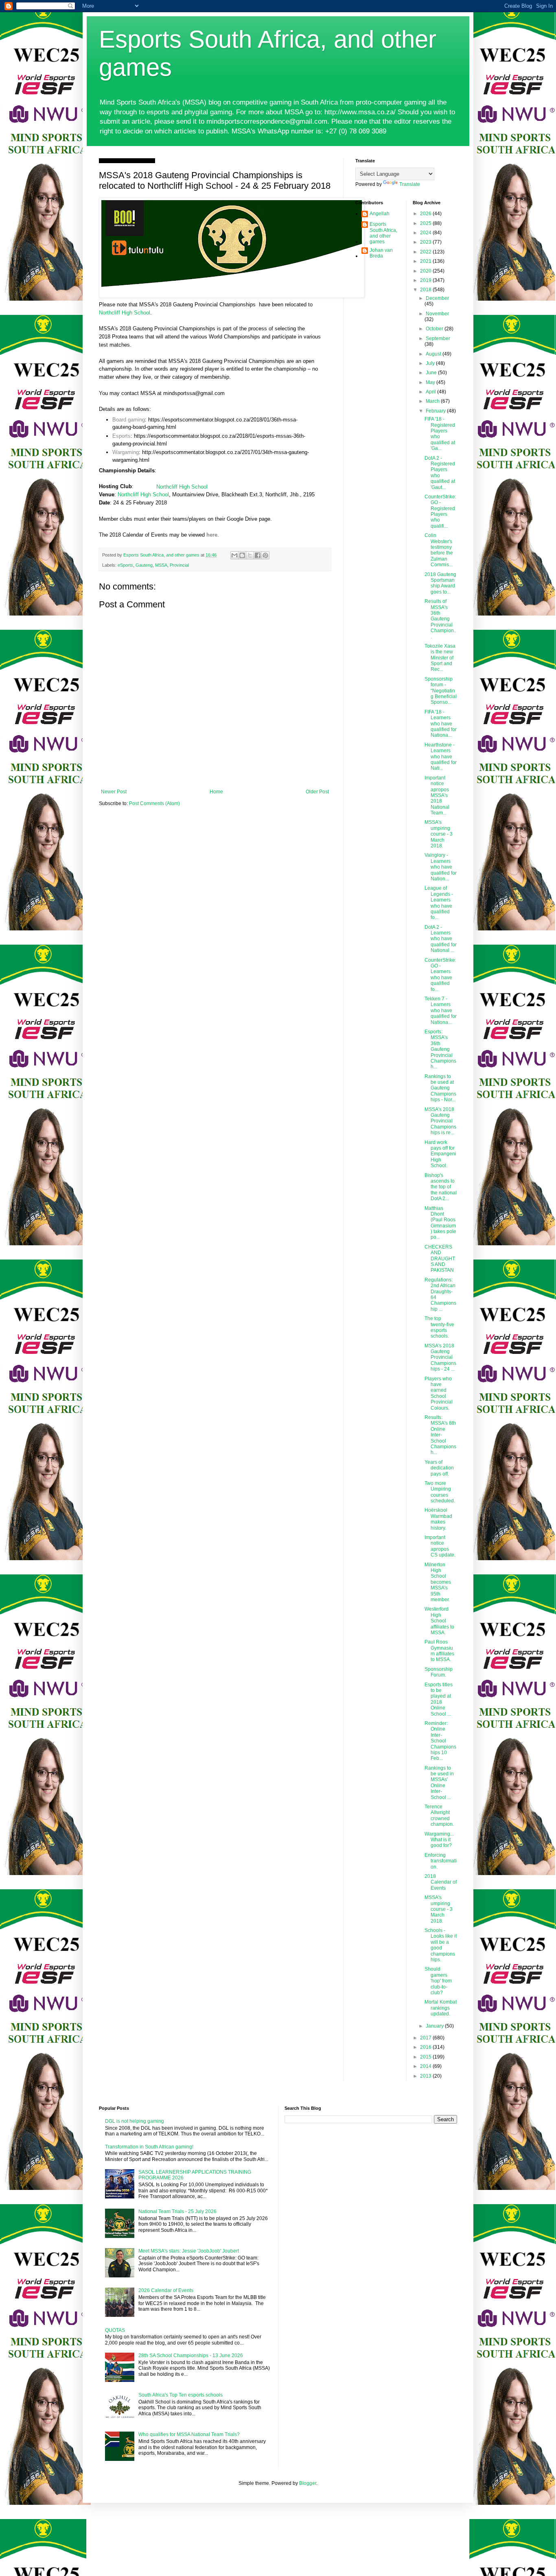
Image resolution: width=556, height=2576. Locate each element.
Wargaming (126, 452)
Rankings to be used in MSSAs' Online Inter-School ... (439, 1783)
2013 (426, 2076)
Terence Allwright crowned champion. (439, 1815)
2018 (426, 290)
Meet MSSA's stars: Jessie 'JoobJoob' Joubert (189, 2251)
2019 (426, 280)
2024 (426, 233)
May (431, 382)
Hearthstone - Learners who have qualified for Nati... (441, 757)
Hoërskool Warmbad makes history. (438, 1519)
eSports (125, 565)
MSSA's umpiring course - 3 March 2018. (439, 834)
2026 (426, 214)
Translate (410, 184)
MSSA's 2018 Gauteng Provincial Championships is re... (440, 1121)
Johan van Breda (381, 253)
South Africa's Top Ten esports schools (181, 2395)
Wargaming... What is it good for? (439, 1840)
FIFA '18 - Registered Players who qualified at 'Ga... (440, 434)
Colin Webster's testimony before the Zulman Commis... (439, 550)
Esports (121, 436)
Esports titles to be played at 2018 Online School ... (439, 1699)
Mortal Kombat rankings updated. (441, 2008)
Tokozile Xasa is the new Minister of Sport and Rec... (440, 658)
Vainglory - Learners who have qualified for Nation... (441, 867)
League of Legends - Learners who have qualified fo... (439, 903)
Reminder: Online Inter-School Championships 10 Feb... (440, 1741)
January (435, 2026)
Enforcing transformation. (441, 1861)
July (431, 363)
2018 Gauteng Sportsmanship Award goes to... (440, 583)
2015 (426, 2057)
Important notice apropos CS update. (440, 1546)
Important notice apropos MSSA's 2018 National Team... (437, 795)
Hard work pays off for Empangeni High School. (440, 1154)
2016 (426, 2047)
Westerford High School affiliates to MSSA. (439, 1621)
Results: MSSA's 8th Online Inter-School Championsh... (440, 1435)
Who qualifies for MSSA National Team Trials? (189, 2434)
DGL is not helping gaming (135, 2121)
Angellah (380, 214)
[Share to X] (250, 555)
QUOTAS (115, 2330)
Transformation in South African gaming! (149, 2147)
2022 (426, 252)
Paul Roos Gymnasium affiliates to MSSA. (439, 1651)
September (438, 338)
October (435, 329)
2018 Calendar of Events (441, 1882)
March (433, 401)
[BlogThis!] (242, 555)
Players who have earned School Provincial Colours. (439, 1393)
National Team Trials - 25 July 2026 (177, 2211)
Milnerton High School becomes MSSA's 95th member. (438, 1582)
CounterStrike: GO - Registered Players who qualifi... (440, 511)
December (437, 298)
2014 (426, 2066)
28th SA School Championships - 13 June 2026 (191, 2356)
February (436, 411)
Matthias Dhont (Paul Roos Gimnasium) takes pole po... (440, 1223)
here (212, 535)
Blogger (308, 2483)
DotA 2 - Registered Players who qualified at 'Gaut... (440, 473)
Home (216, 792)
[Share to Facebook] (258, 555)
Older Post (317, 792)
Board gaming (129, 420)
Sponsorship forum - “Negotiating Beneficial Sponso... (441, 691)
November (437, 314)
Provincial (179, 565)
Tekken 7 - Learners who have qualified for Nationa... (441, 1011)
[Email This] (234, 555)
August (434, 354)
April (431, 392)
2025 (426, 223)
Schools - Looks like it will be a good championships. (441, 1945)
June (432, 373)
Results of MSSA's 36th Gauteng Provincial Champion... (440, 619)
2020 (426, 271)
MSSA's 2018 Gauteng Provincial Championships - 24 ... (440, 1358)
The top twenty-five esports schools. (439, 1327)
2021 (426, 261)
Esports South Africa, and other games (383, 233)
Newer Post (114, 792)
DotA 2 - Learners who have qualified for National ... (441, 939)
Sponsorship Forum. (439, 1672)
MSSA (161, 565)
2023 (426, 242)
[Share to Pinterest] (265, 555)
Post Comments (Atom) (154, 803)
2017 (426, 2038)
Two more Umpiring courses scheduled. (440, 1492)
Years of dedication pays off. (439, 1468)
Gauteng (144, 565)
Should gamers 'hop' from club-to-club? (438, 1981)
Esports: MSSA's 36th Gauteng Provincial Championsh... (440, 1049)
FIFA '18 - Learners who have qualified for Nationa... (441, 724)
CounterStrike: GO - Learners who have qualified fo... (440, 975)
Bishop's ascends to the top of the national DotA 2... (441, 1187)
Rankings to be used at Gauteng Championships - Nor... (440, 1088)
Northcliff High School (125, 313)
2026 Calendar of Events (166, 2290)
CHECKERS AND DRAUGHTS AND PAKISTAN (440, 1259)
